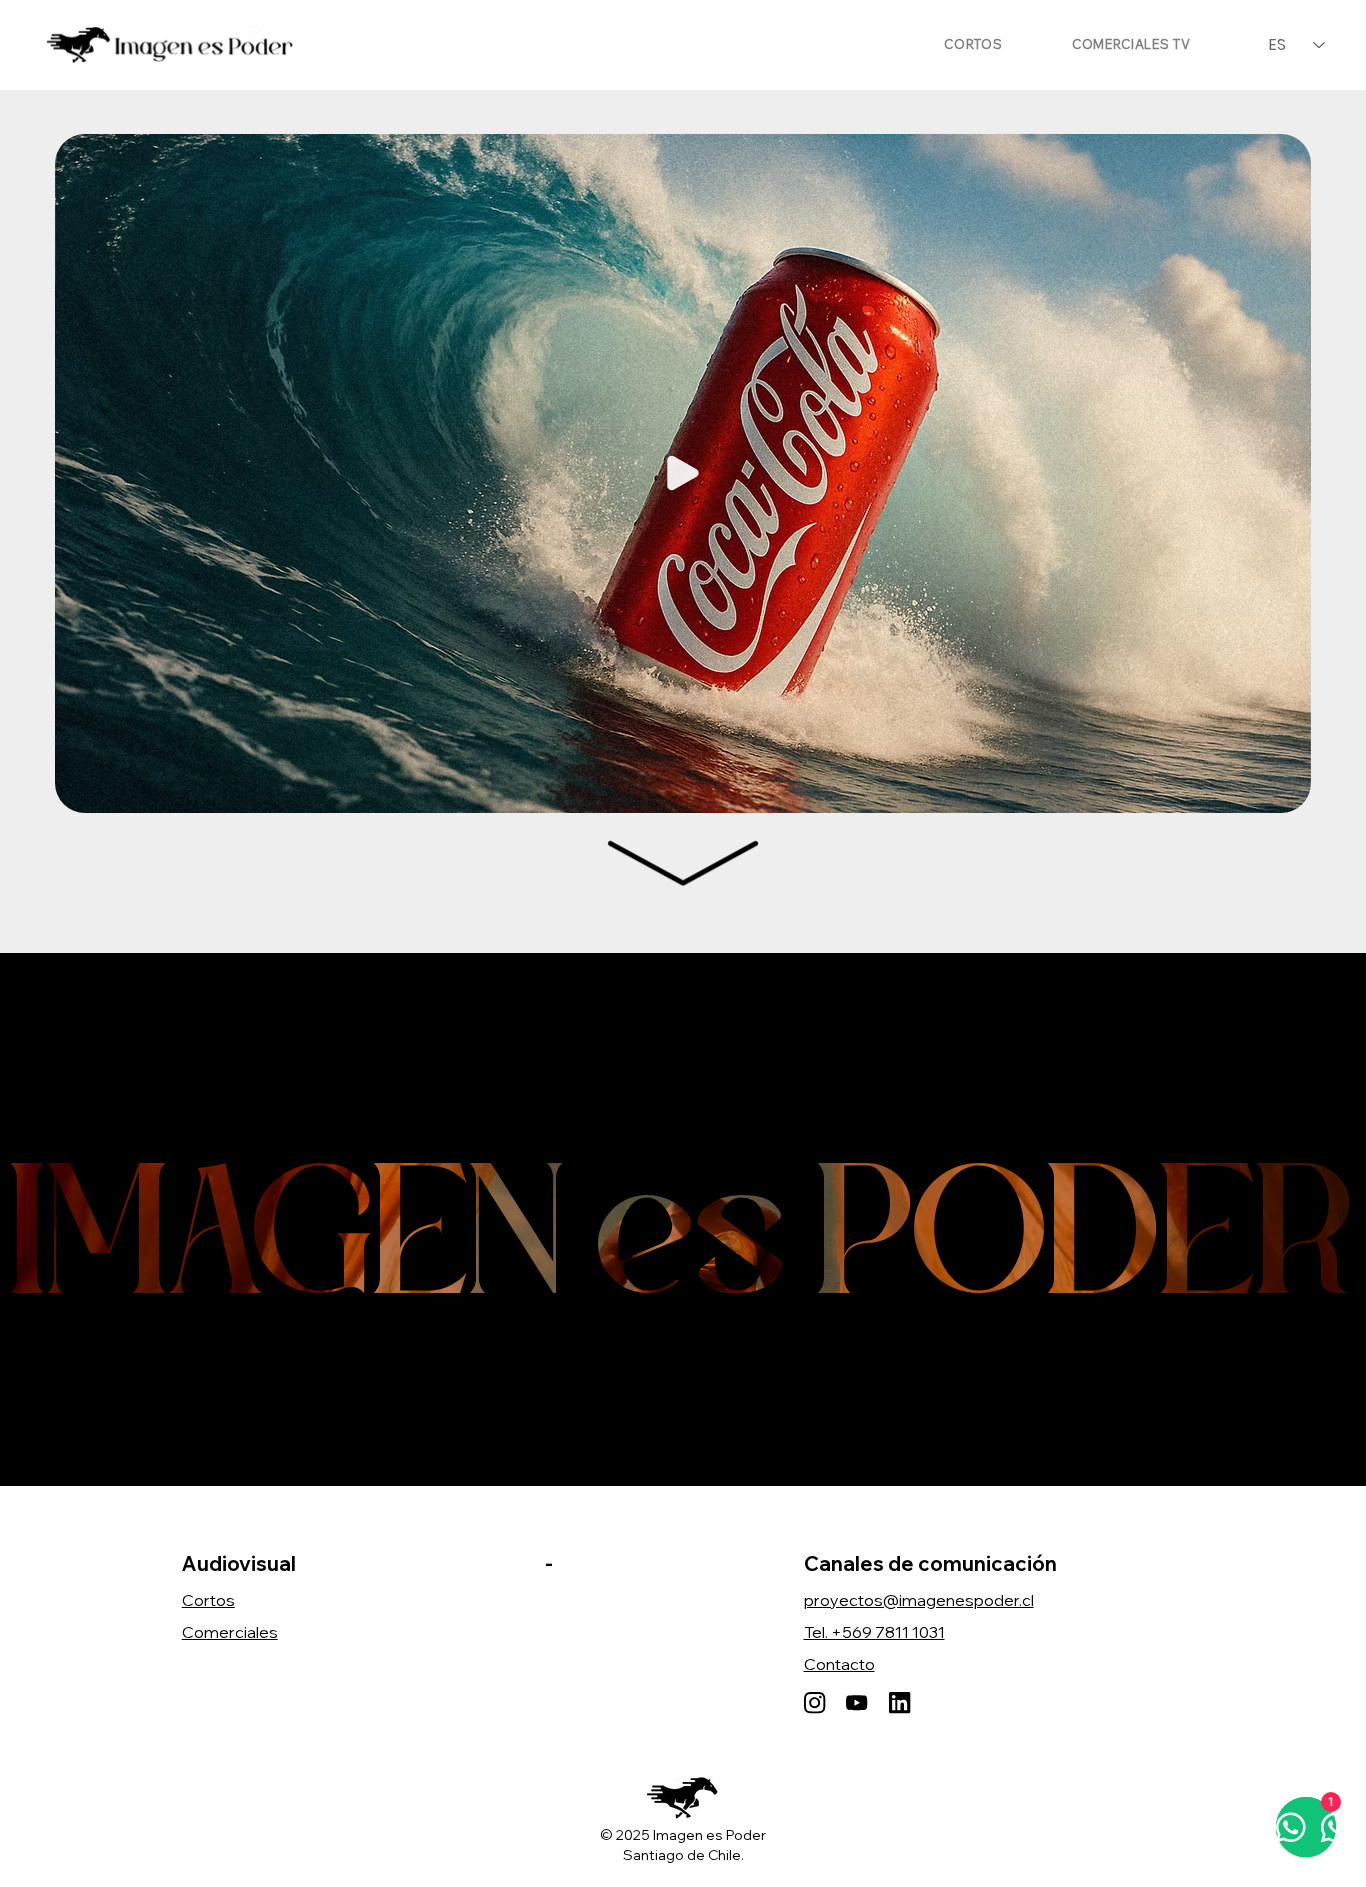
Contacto (839, 1664)
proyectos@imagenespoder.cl (919, 1600)
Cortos (208, 1600)
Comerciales (230, 1632)
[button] (1276, 789)
